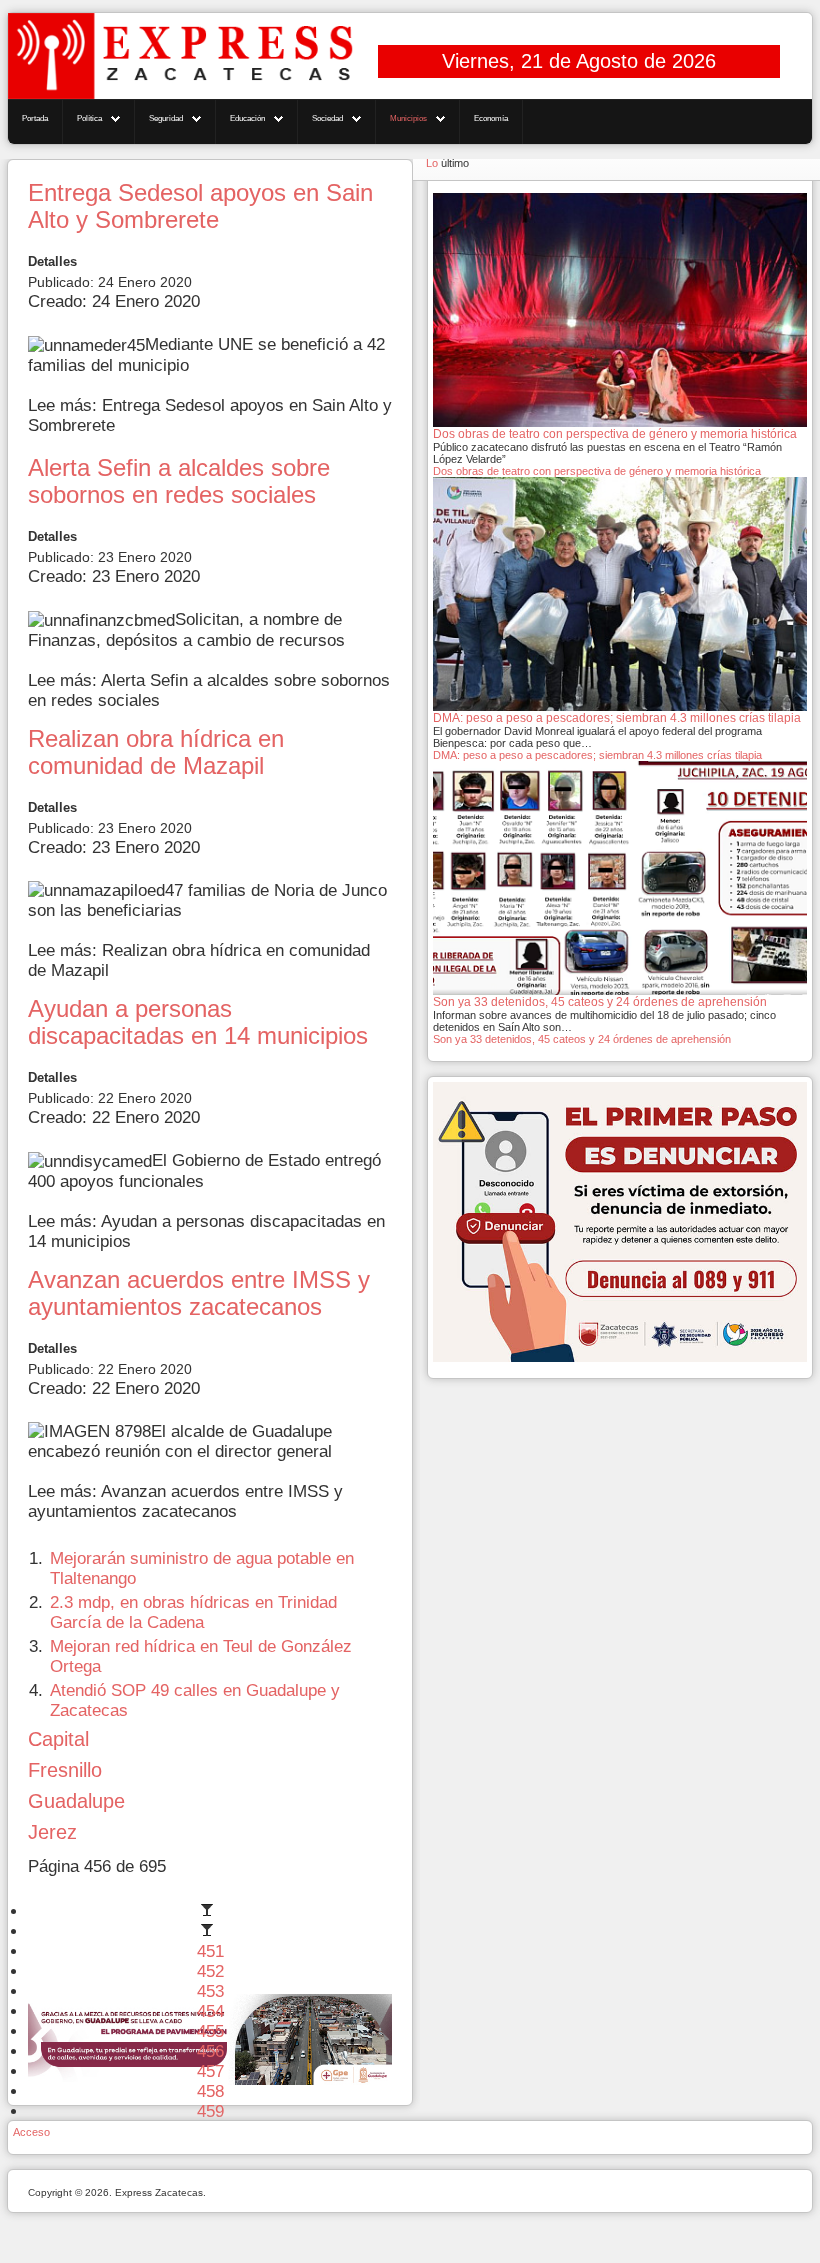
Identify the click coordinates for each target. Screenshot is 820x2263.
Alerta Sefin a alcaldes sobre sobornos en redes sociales (179, 481)
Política (89, 118)
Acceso (31, 2132)
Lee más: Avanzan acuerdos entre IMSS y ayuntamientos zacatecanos (185, 1501)
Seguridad (166, 118)
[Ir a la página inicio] (210, 1911)
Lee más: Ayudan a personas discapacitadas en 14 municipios (206, 1231)
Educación (247, 118)
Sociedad (327, 118)
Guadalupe (76, 1801)
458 (210, 2091)
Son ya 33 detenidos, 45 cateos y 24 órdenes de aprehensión (582, 1039)
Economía (491, 118)
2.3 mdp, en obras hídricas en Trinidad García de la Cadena (193, 1612)
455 (210, 2031)
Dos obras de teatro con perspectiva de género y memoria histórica (597, 471)
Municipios (408, 118)
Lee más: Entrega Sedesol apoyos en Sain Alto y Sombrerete (210, 415)
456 (210, 2051)
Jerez (52, 1832)
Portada (35, 118)
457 (210, 2071)
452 (210, 1971)
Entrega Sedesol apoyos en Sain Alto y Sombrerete (200, 206)
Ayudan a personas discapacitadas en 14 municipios (198, 1022)
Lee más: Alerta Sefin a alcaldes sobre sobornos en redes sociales (209, 690)
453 (210, 1991)
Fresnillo (65, 1770)
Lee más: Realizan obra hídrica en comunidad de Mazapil (199, 960)
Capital (58, 1739)
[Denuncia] (620, 1221)
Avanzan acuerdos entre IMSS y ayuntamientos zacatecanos (199, 1293)
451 (210, 1951)
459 (210, 2111)
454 (210, 2011)
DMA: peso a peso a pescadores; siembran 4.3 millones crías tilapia (597, 755)
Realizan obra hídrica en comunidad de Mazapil (156, 752)
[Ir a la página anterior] (210, 1931)
